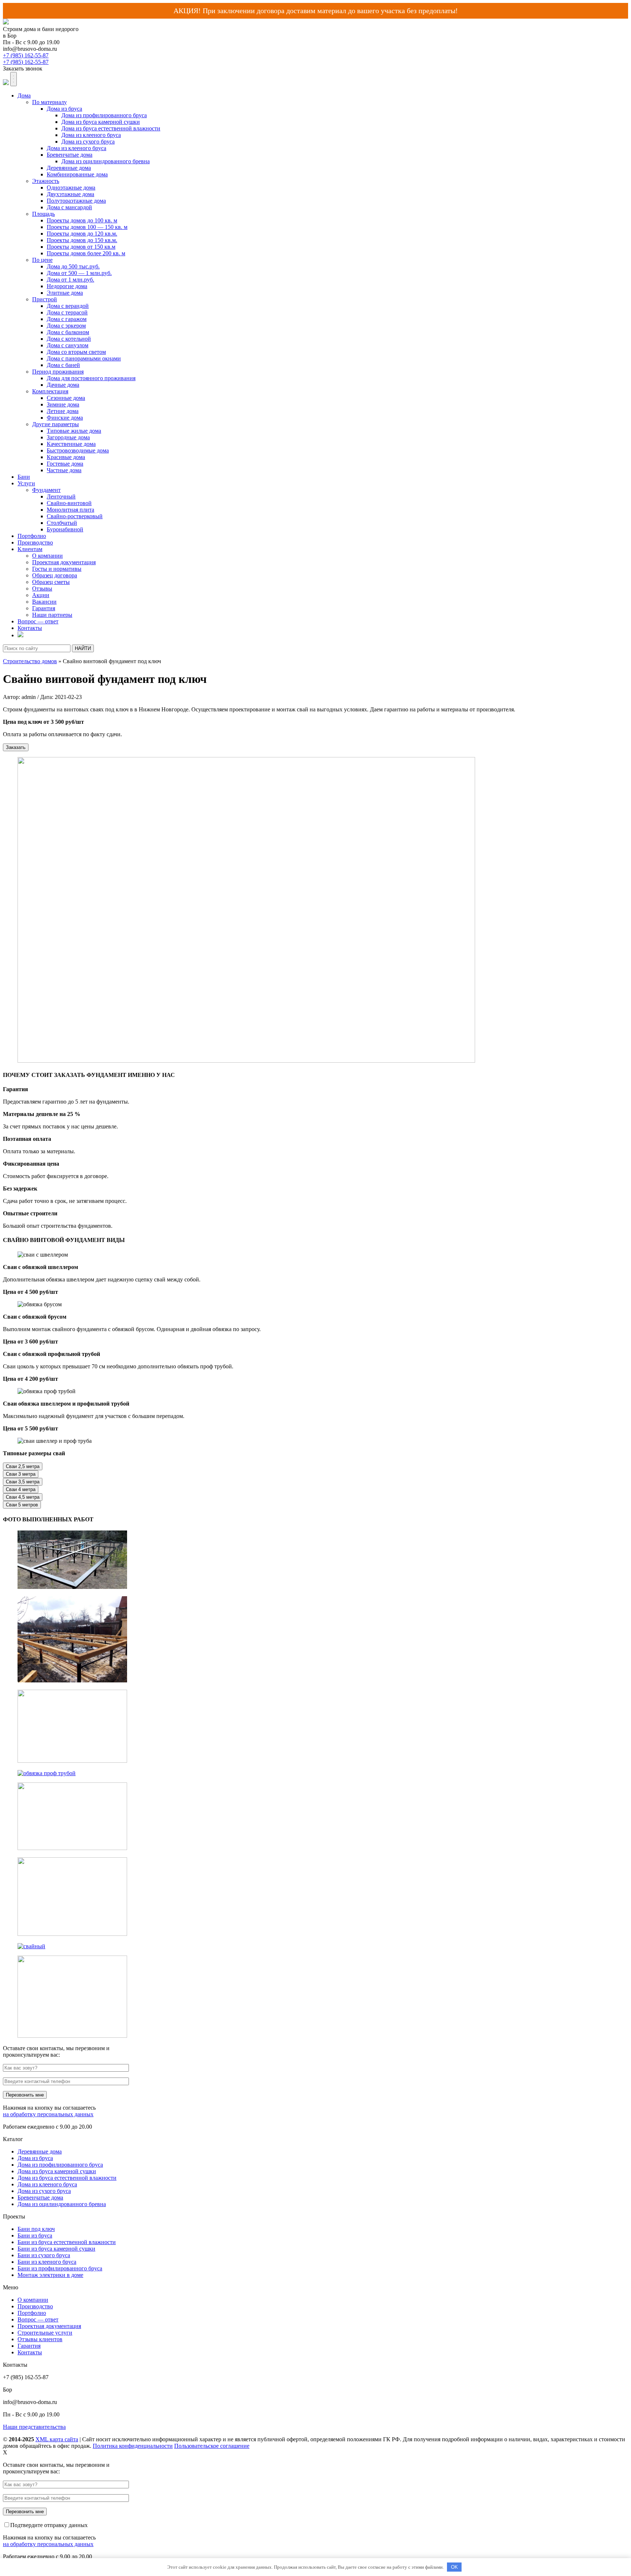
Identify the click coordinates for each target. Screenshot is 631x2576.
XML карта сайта (57, 2439)
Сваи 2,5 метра (23, 1466)
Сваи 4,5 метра (23, 1497)
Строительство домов (30, 661)
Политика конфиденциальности (133, 2446)
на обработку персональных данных (48, 2114)
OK (454, 2567)
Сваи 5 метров (22, 1505)
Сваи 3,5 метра (23, 1482)
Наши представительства (34, 2427)
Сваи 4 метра (21, 1489)
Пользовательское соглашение (212, 2446)
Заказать (16, 747)
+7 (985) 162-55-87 (26, 55)
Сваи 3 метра (21, 1474)
